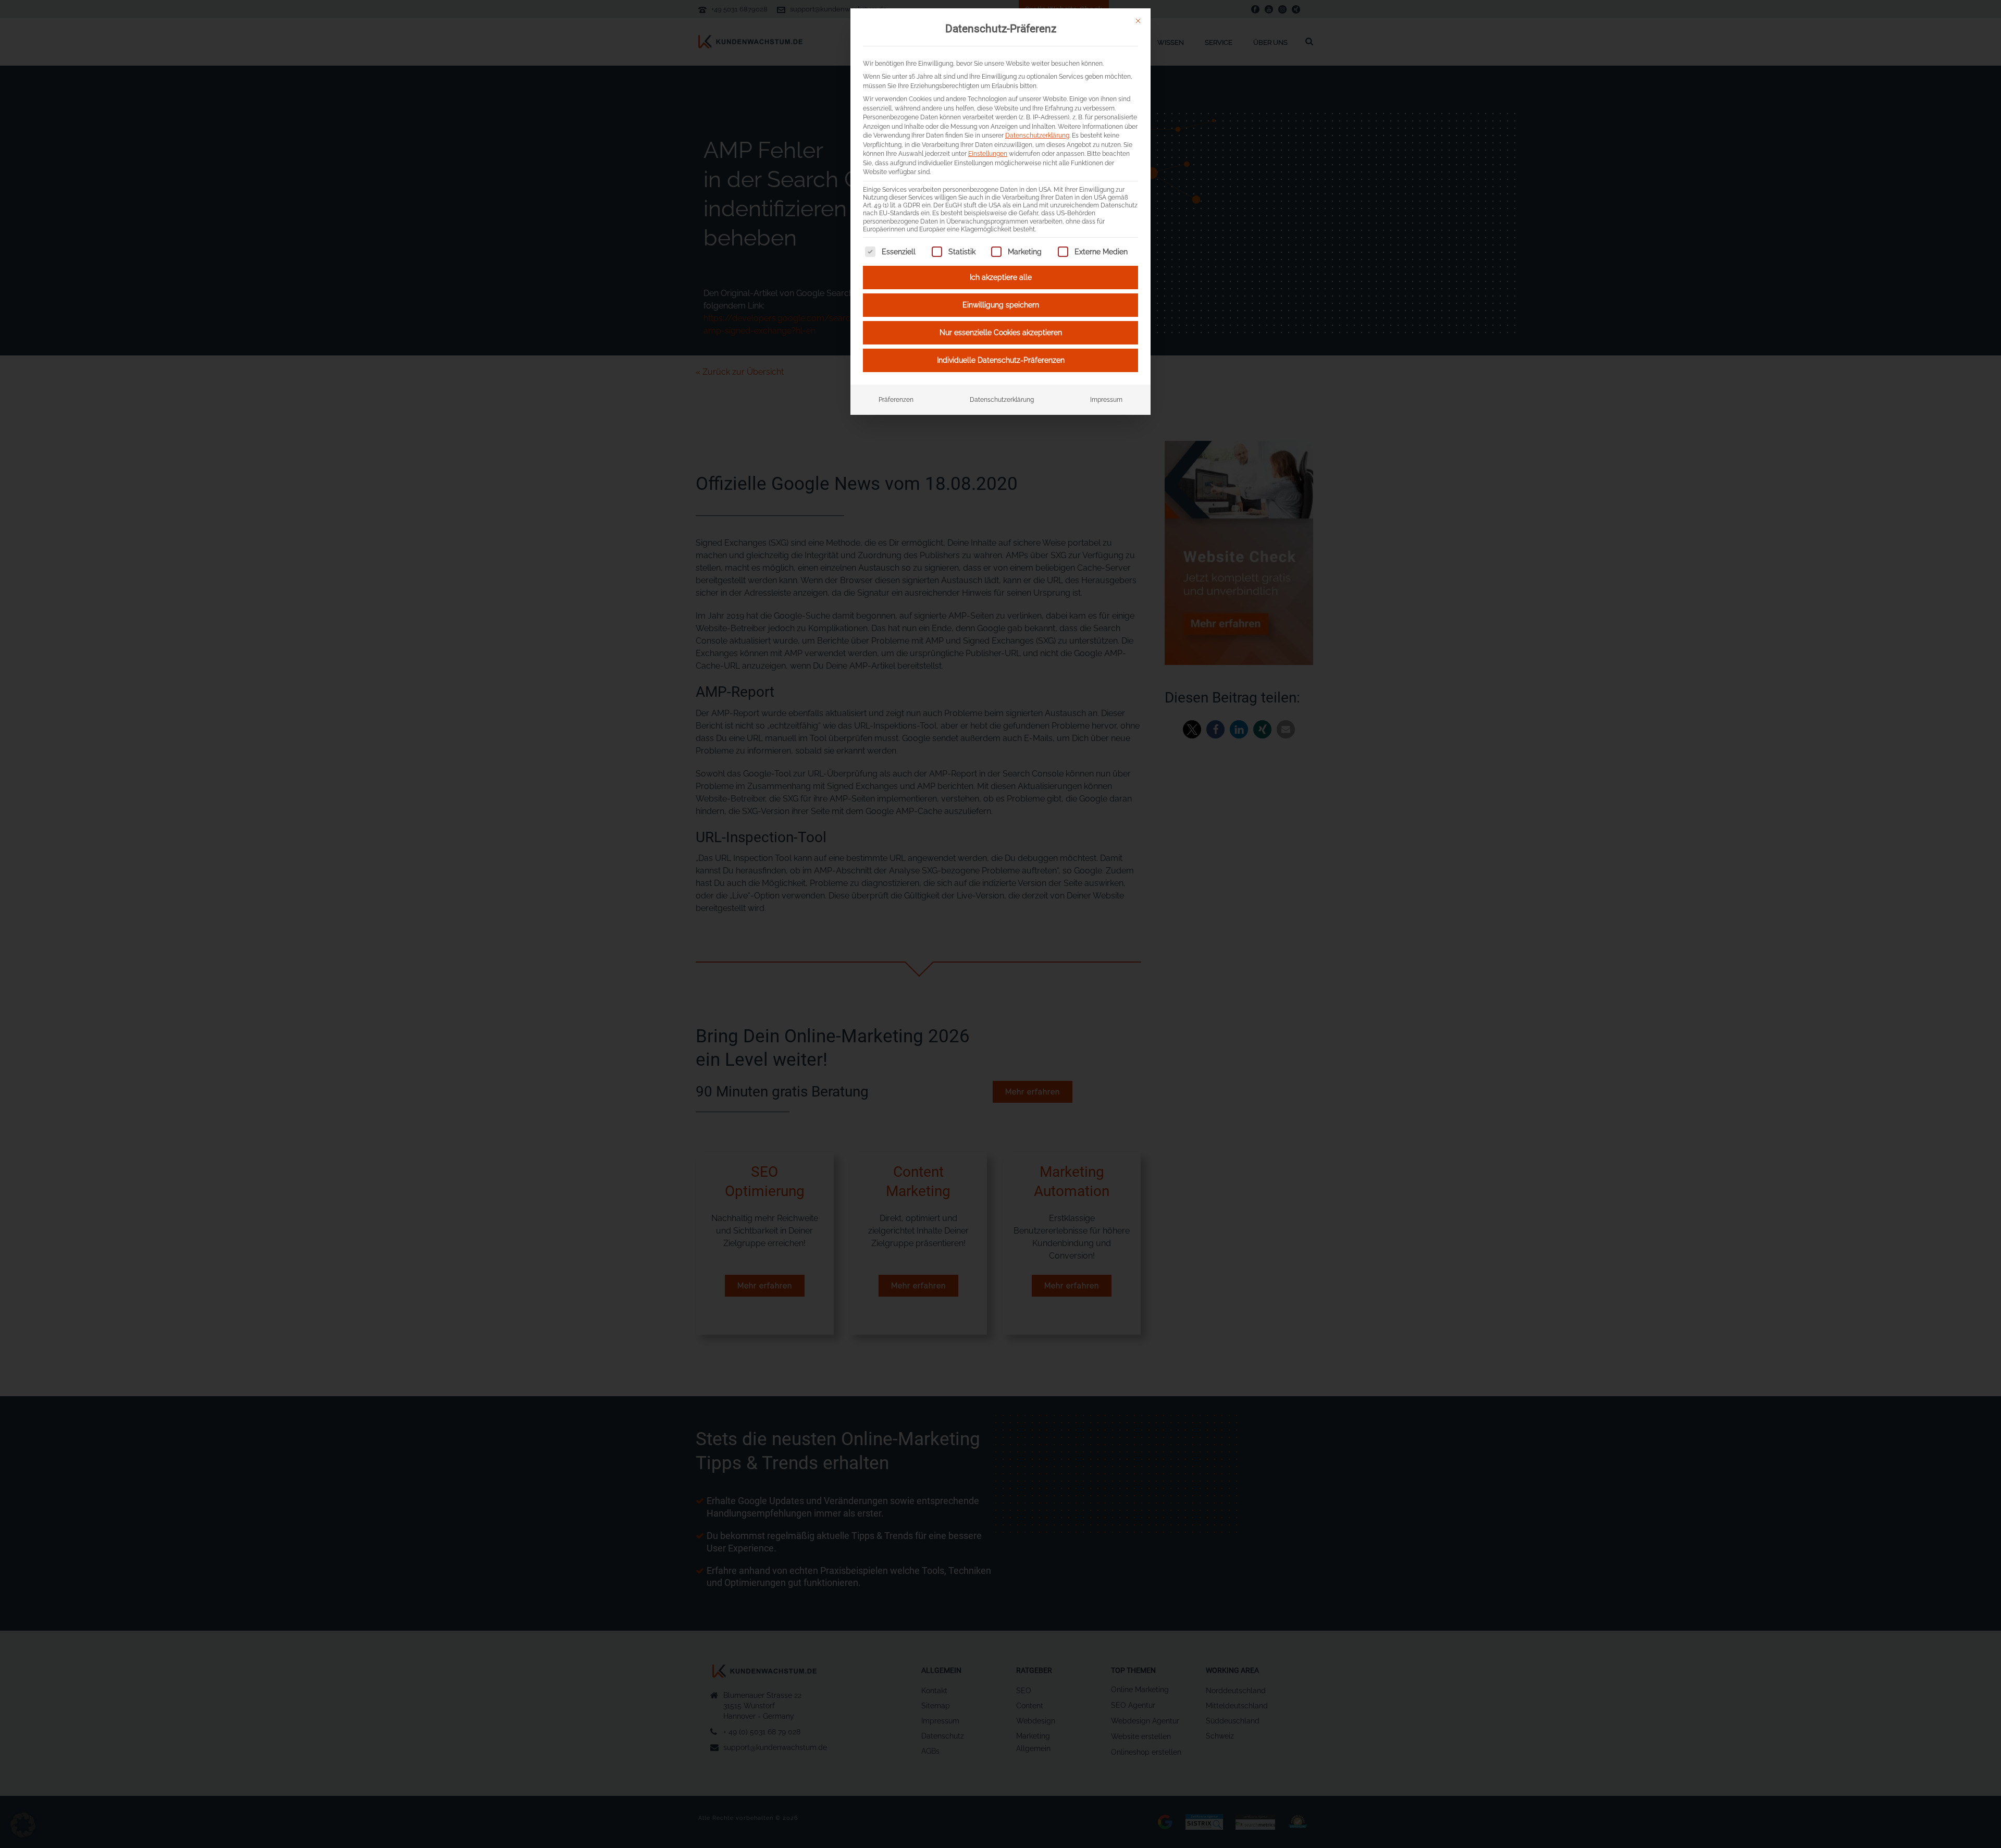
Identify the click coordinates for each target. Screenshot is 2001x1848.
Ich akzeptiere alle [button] (1001, 277)
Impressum (1106, 399)
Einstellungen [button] (988, 153)
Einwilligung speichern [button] (1001, 305)
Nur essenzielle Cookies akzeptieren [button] (1001, 332)
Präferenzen (896, 399)
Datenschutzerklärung (1037, 135)
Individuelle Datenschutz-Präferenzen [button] (1001, 360)
